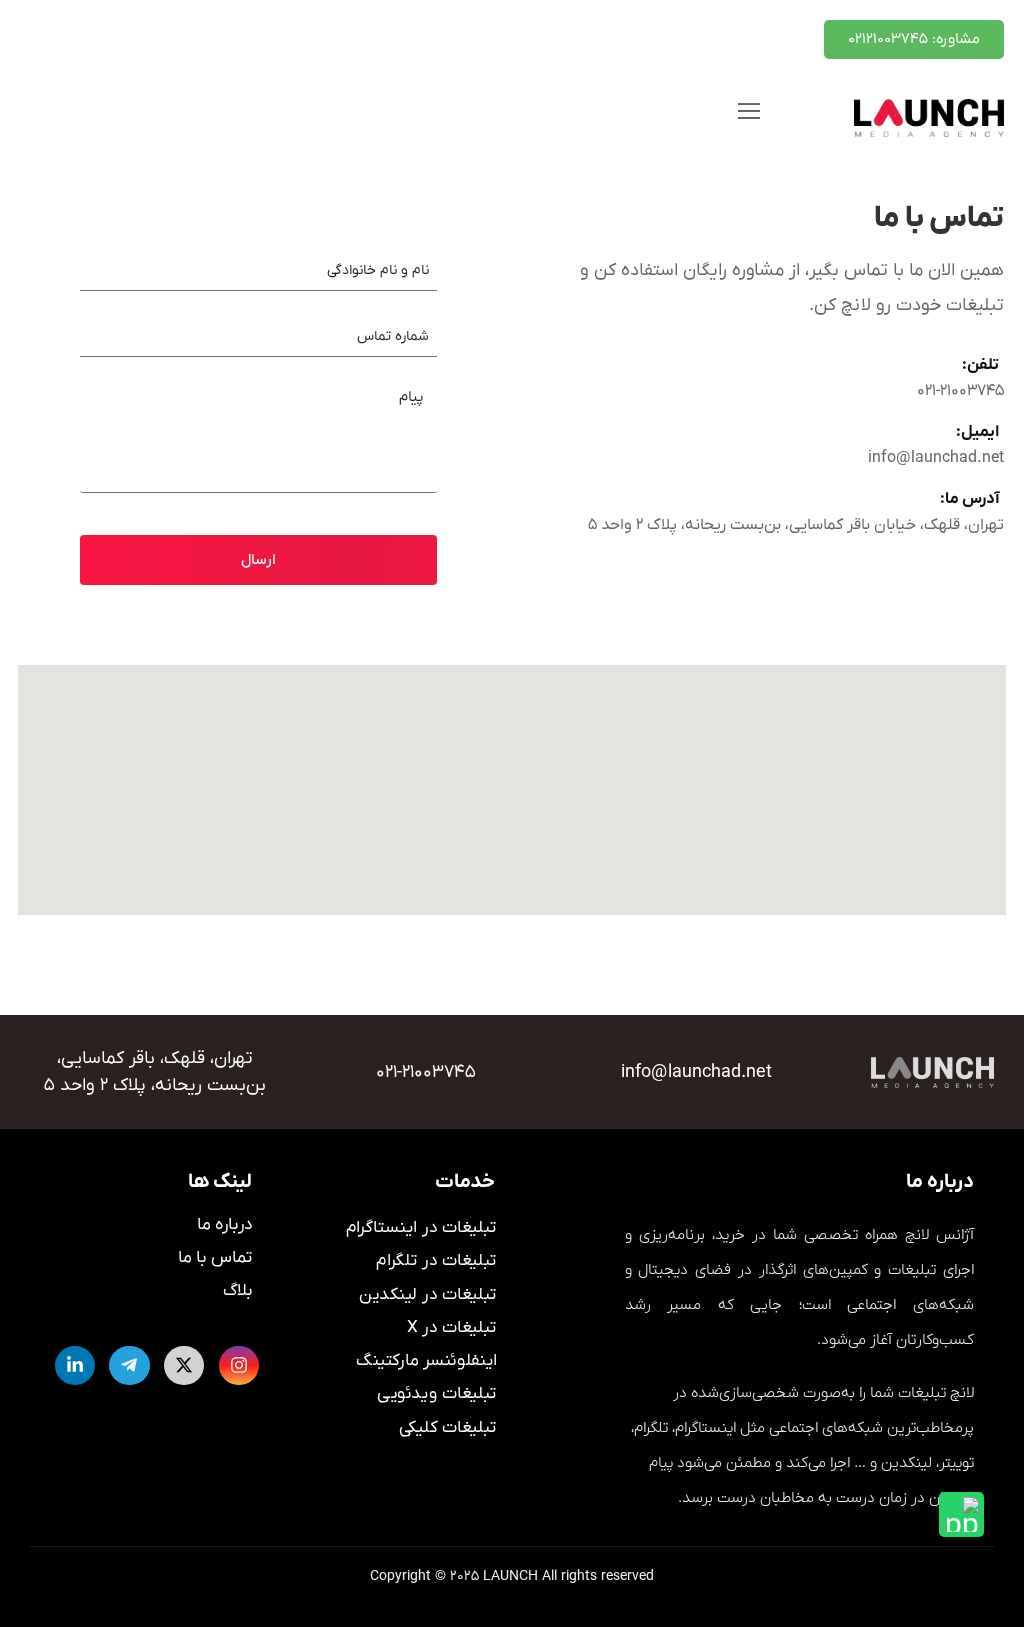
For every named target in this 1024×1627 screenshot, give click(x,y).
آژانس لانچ (939, 1235)
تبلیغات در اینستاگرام (421, 1228)
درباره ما (225, 1225)
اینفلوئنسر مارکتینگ (426, 1362)
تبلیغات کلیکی (448, 1428)
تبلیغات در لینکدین (428, 1295)
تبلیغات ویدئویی (437, 1395)
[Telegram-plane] (129, 1366)
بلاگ (238, 1291)
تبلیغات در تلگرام (436, 1262)
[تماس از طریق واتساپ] (961, 1514)
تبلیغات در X (451, 1328)
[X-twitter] (184, 1366)
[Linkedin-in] (75, 1366)
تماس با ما (215, 1258)
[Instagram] (239, 1366)
